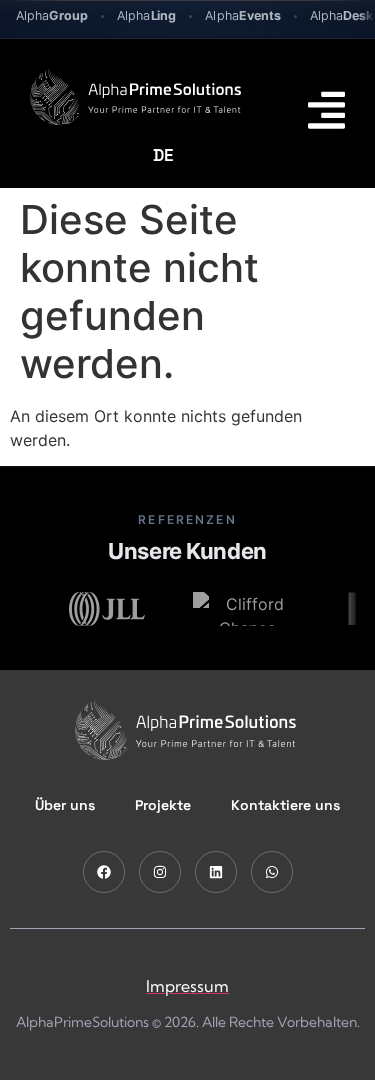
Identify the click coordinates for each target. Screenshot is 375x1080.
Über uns (65, 805)
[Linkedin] (216, 872)
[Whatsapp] (272, 872)
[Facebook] (104, 872)
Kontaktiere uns (285, 805)
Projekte (163, 805)
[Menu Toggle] (326, 110)
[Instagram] (160, 872)
